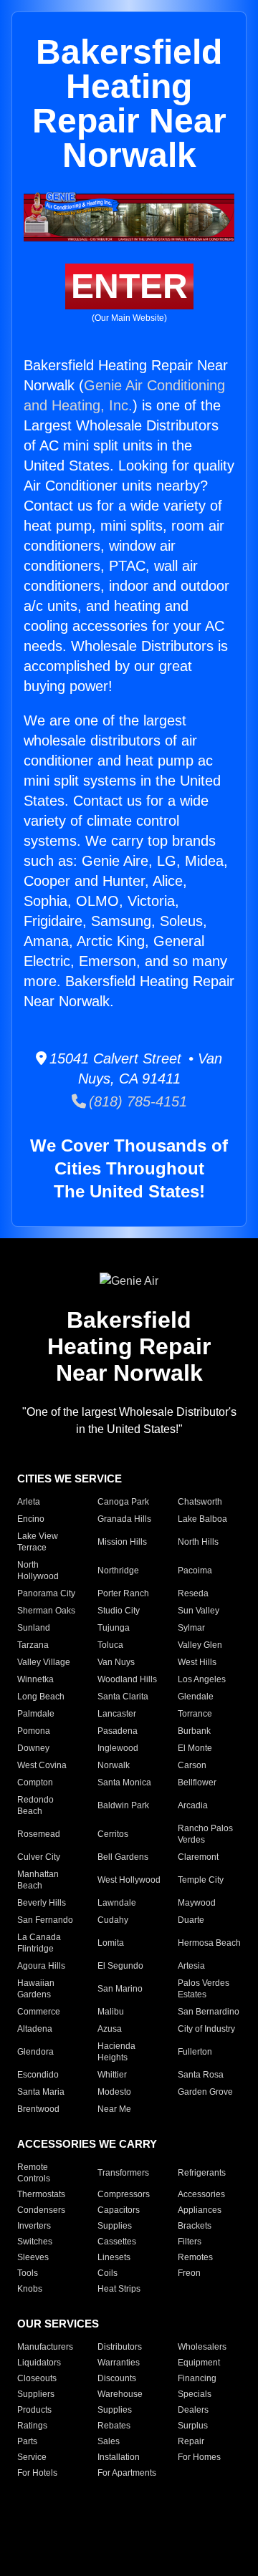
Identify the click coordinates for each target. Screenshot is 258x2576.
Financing (197, 2378)
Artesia (191, 1966)
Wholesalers (202, 2347)
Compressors (124, 2194)
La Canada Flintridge (39, 1943)
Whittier (112, 2075)
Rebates (114, 2426)
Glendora (35, 2052)
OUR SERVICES (58, 2324)
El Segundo (120, 1966)
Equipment (199, 2363)
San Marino (120, 1989)
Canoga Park (123, 1502)
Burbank (194, 1731)
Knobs (30, 2289)
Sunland (34, 1628)
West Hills (197, 1662)
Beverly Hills (42, 1903)
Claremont (198, 1857)
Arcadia (193, 1805)
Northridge (118, 1571)
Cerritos (113, 1834)
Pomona (34, 1731)
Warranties (119, 2363)
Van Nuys (116, 1662)
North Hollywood (38, 1571)
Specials (195, 2394)
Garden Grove (205, 2092)
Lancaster (117, 1714)
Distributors (120, 2347)
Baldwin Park (123, 1805)
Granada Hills (124, 1519)
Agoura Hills (41, 1966)
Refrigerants (202, 2173)
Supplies (115, 2226)
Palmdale (36, 1714)
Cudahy (113, 1920)
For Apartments (127, 2473)
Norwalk (114, 1765)
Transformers (123, 2173)
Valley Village (44, 1662)
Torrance (195, 1714)
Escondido (38, 2075)
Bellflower (197, 1783)
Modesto (114, 2092)
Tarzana (33, 1645)
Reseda (193, 1593)
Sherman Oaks (46, 1611)
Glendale (196, 1697)
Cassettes (117, 2242)
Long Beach (41, 1697)
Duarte (191, 1920)
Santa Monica (124, 1783)
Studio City (119, 1611)
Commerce (39, 2012)
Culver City (39, 1857)
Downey (33, 1748)
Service (32, 2457)
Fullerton (195, 2052)
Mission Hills (122, 1542)
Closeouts (37, 2378)
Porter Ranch (123, 1593)
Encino (31, 1519)
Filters (190, 2242)
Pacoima (195, 1571)
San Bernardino (209, 2012)
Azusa (110, 2029)
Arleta (29, 1502)
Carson (192, 1765)
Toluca (110, 1645)
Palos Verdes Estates (204, 1989)
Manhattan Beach (38, 1880)
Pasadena (118, 1731)
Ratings (32, 2426)
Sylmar (191, 1628)
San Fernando (45, 1920)
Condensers (41, 2210)
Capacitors (119, 2210)
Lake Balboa (202, 1519)
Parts (27, 2441)
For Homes (199, 2457)
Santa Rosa (201, 2075)
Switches (35, 2242)
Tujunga (114, 1628)
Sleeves (33, 2257)
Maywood (197, 1903)
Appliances (200, 2210)
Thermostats (41, 2194)
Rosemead (39, 1834)
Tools (28, 2273)
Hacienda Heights (116, 2052)
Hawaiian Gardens (36, 1989)
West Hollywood (129, 1880)
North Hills (198, 1542)
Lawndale (117, 1903)
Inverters (34, 2226)
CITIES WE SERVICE (70, 1478)
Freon (189, 2273)
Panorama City (46, 1593)
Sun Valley (199, 1611)
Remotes (195, 2257)
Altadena (35, 2029)
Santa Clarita (123, 1697)
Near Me (114, 2109)
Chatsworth (200, 1502)
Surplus (193, 2426)
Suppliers (36, 2394)
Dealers (193, 2410)
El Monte (195, 1748)
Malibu (111, 2012)
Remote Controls (34, 2173)
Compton (35, 1783)
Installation (119, 2457)
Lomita (111, 1943)
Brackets (195, 2226)
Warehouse (120, 2394)
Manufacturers (45, 2347)
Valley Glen (200, 1645)
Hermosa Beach (209, 1943)
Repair (191, 2441)
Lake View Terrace (38, 1542)
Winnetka (35, 1679)
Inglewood (118, 1748)
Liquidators (39, 2363)
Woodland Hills (127, 1679)
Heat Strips (119, 2289)
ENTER (129, 286)
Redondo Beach (35, 1805)
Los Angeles (202, 1679)
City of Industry (206, 2029)
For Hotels (37, 2473)
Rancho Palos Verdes (205, 1834)
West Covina (42, 1765)
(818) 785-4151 (137, 1101)
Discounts (117, 2378)
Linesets (114, 2257)
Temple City (201, 1880)
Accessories (201, 2194)
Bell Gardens (123, 1857)
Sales (109, 2441)
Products (34, 2410)
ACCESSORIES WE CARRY (87, 2144)
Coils (107, 2273)
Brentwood (38, 2109)
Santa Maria (41, 2092)
